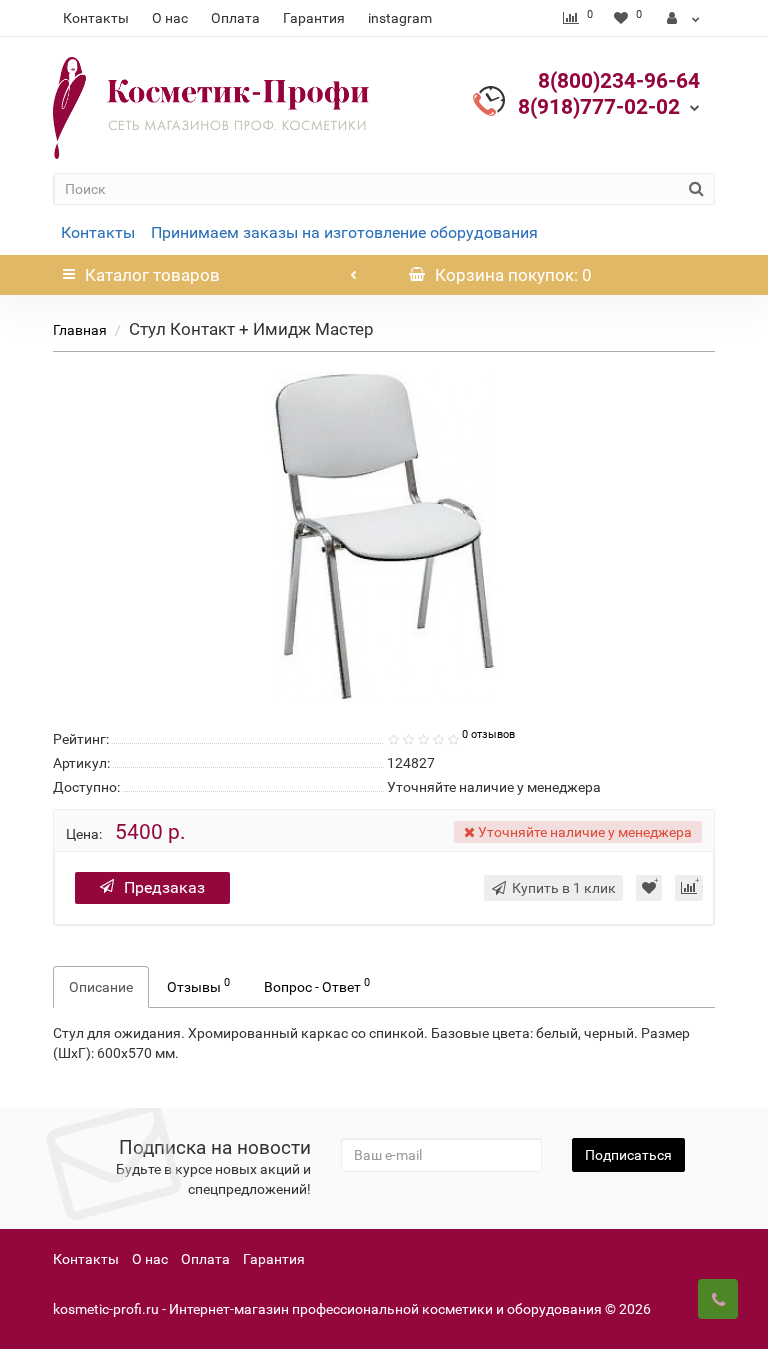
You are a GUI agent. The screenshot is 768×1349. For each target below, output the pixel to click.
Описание (101, 987)
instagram (400, 18)
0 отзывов (488, 734)
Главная (80, 330)
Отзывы (198, 985)
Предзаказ (164, 887)
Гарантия (314, 18)
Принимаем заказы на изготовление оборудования (344, 232)
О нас (170, 18)
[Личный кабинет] (683, 18)
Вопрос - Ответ (317, 985)
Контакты (96, 18)
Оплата (235, 18)
